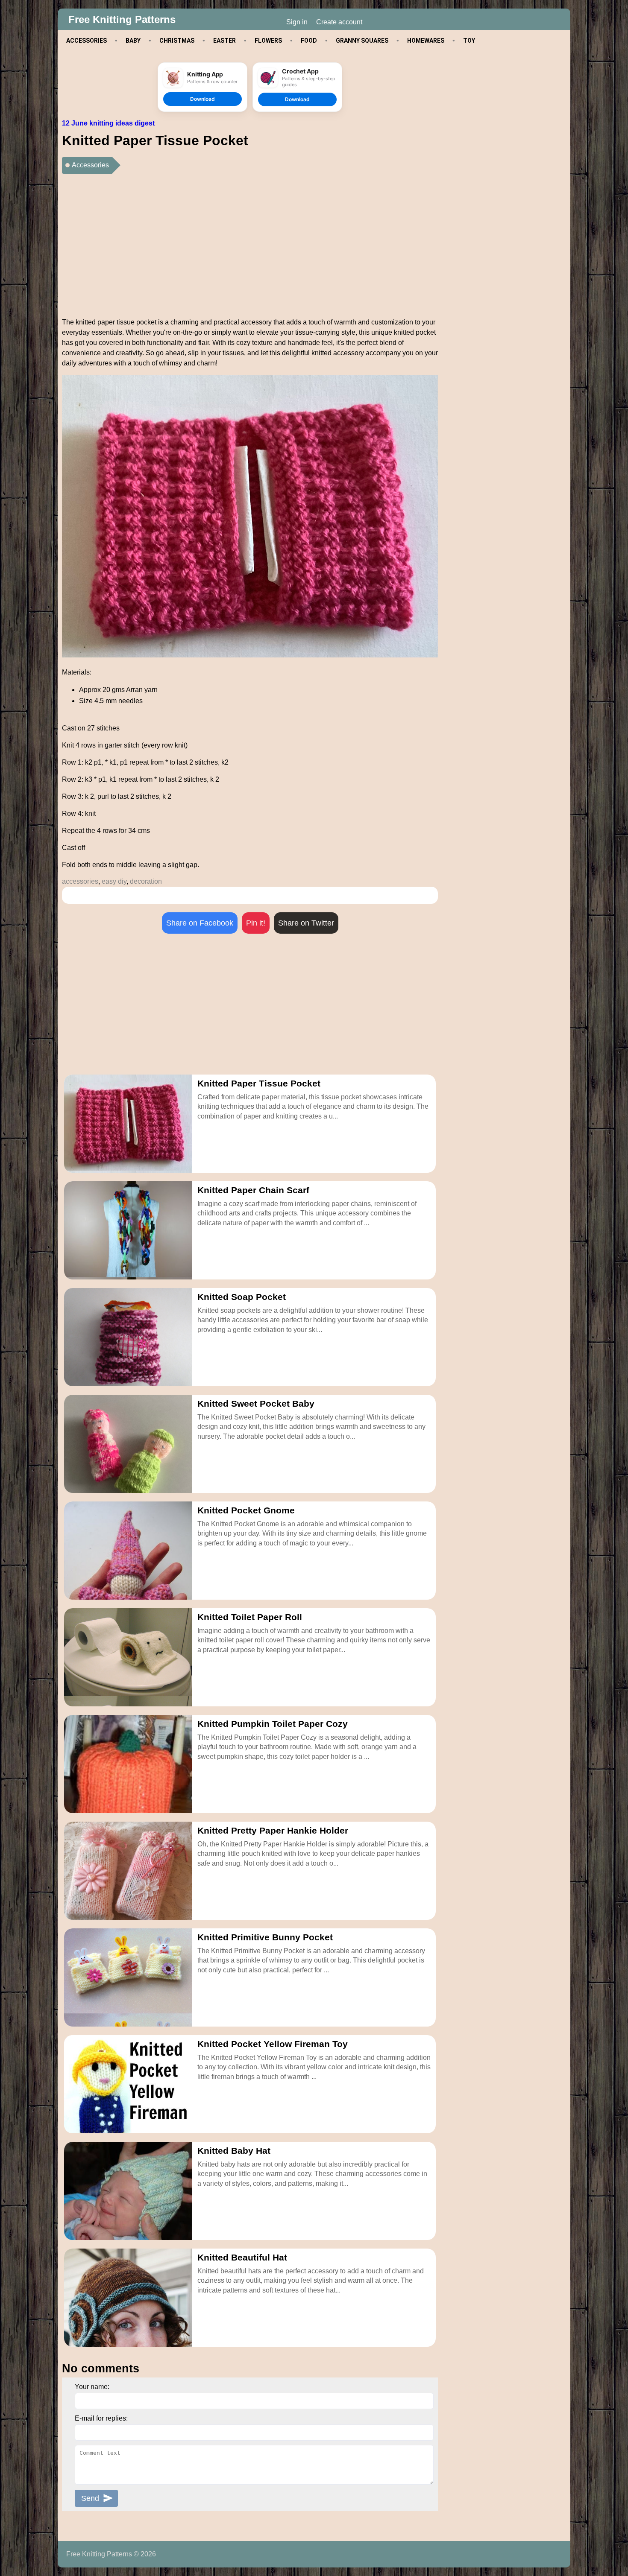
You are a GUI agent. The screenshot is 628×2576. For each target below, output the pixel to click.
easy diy (114, 881)
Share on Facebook (200, 923)
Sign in (297, 22)
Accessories (90, 165)
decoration (146, 881)
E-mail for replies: (101, 2418)
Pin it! (256, 923)
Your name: (92, 2387)
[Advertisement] (250, 242)
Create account (339, 22)
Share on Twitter (306, 923)
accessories (80, 881)
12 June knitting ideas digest (108, 123)
